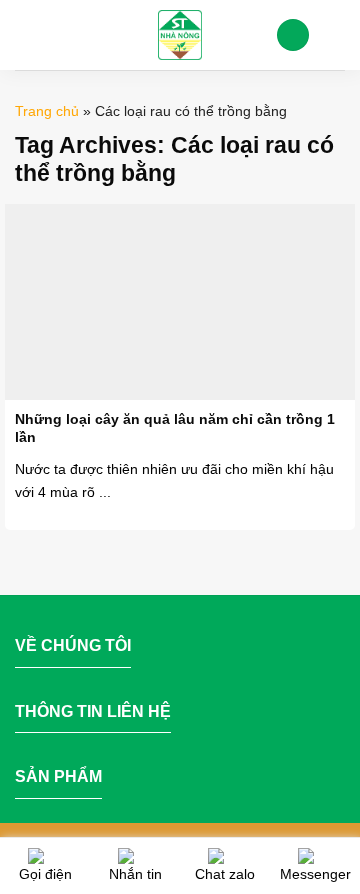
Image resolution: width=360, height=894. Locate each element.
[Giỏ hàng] (335, 35)
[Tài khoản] (293, 35)
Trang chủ (47, 111)
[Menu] (27, 34)
